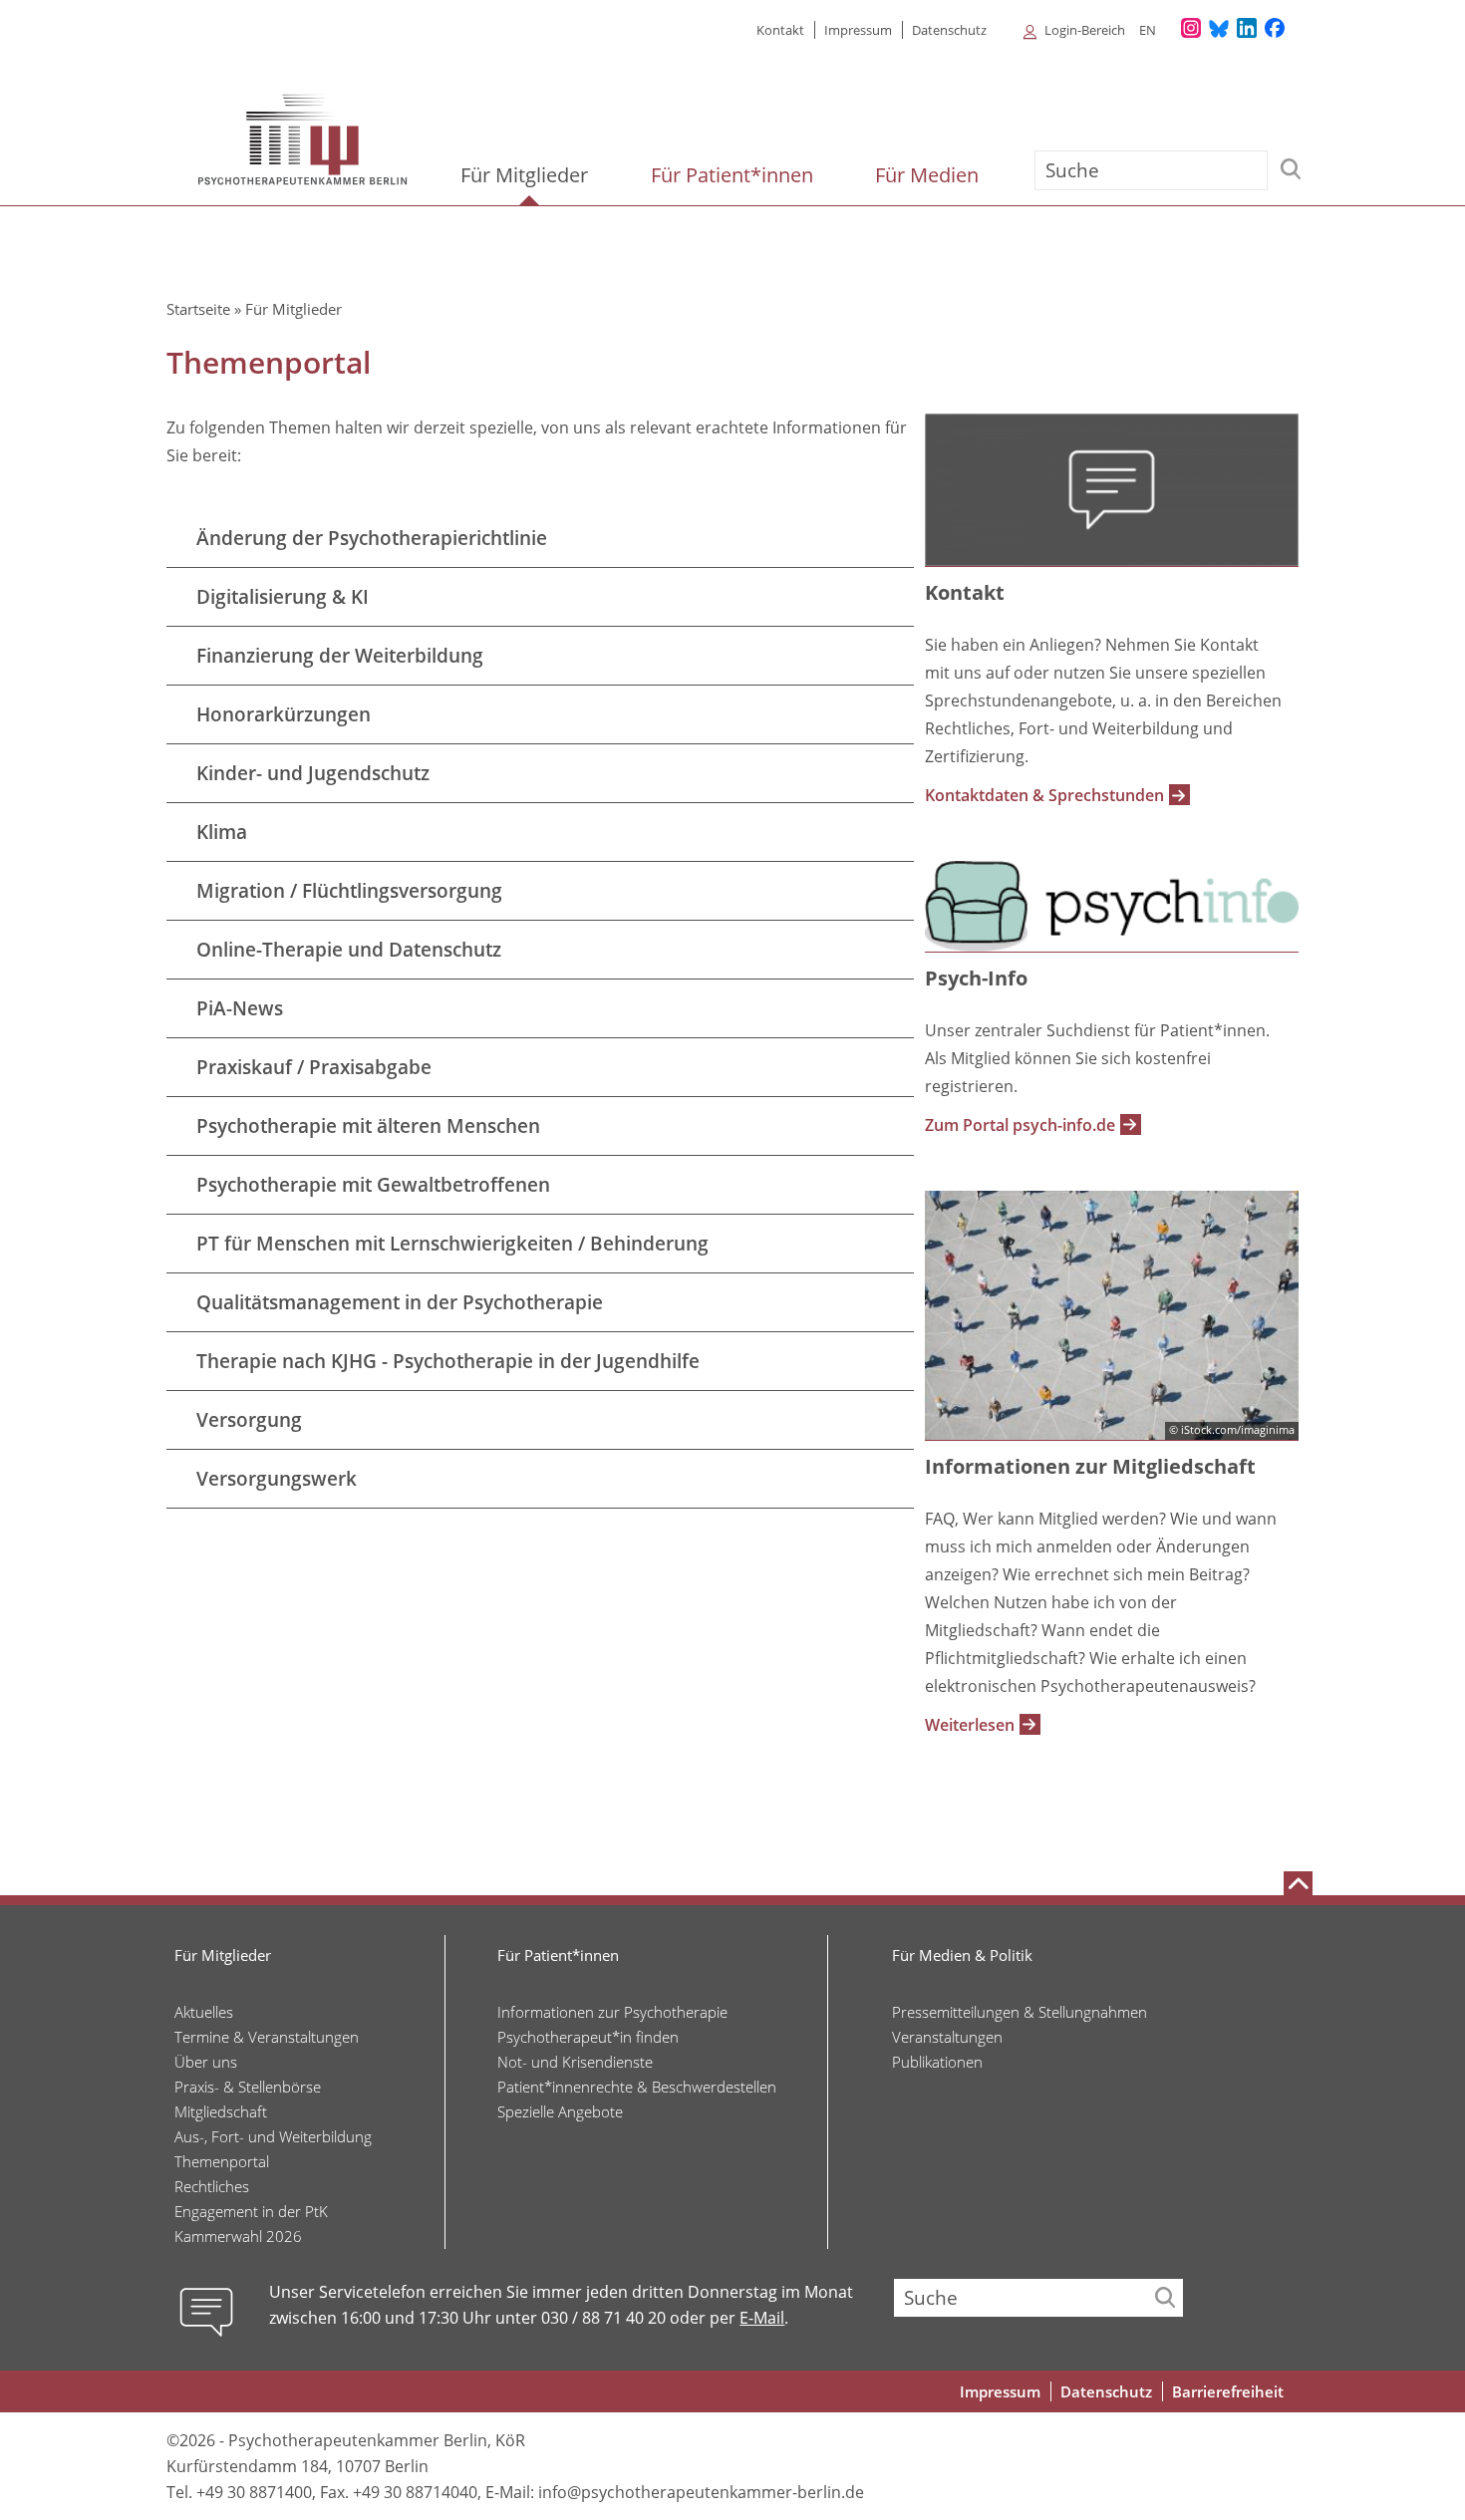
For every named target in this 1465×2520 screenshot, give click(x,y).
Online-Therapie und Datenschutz (349, 950)
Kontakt (780, 30)
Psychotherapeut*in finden (588, 2037)
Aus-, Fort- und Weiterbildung (273, 2136)
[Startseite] (303, 140)
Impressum (858, 30)
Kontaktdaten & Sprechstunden (1044, 795)
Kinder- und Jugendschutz (313, 773)
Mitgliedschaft (221, 2111)
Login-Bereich (1085, 30)
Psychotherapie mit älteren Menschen (368, 1126)
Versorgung (249, 1420)
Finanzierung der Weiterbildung (340, 656)
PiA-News (240, 1008)
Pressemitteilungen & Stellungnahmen (1020, 2012)
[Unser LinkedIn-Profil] (1247, 29)
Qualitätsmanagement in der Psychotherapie (400, 1302)
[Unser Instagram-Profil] (1191, 29)
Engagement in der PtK (251, 2211)
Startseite (198, 309)
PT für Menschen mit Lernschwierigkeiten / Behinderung (452, 1244)
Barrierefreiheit (1228, 2391)
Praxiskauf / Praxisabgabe (314, 1067)
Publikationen (937, 2062)
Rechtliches (212, 2186)
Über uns (206, 2062)
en (1148, 30)
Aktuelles (204, 2012)
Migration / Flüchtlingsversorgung (349, 891)
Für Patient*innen (734, 175)
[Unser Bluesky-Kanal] (1219, 29)
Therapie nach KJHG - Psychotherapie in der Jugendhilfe (448, 1361)
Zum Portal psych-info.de (1020, 1125)
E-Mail (762, 2318)
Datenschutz (949, 30)
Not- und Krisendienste (575, 2062)
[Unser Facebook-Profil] (1275, 29)
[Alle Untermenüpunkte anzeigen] (1020, 29)
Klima (222, 832)
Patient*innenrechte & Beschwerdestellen (637, 2087)
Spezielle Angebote (560, 2111)
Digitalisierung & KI (283, 597)
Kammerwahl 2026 (238, 2236)
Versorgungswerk (277, 1479)
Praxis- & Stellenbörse (248, 2087)
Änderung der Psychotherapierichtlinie (372, 538)
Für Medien (929, 175)
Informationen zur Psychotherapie (612, 2012)
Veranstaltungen (947, 2037)
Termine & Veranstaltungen (267, 2037)
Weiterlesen (970, 1725)
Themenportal (222, 2161)
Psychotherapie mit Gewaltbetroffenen (373, 1185)
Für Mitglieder (527, 175)
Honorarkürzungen (284, 714)
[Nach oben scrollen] (1298, 1883)
